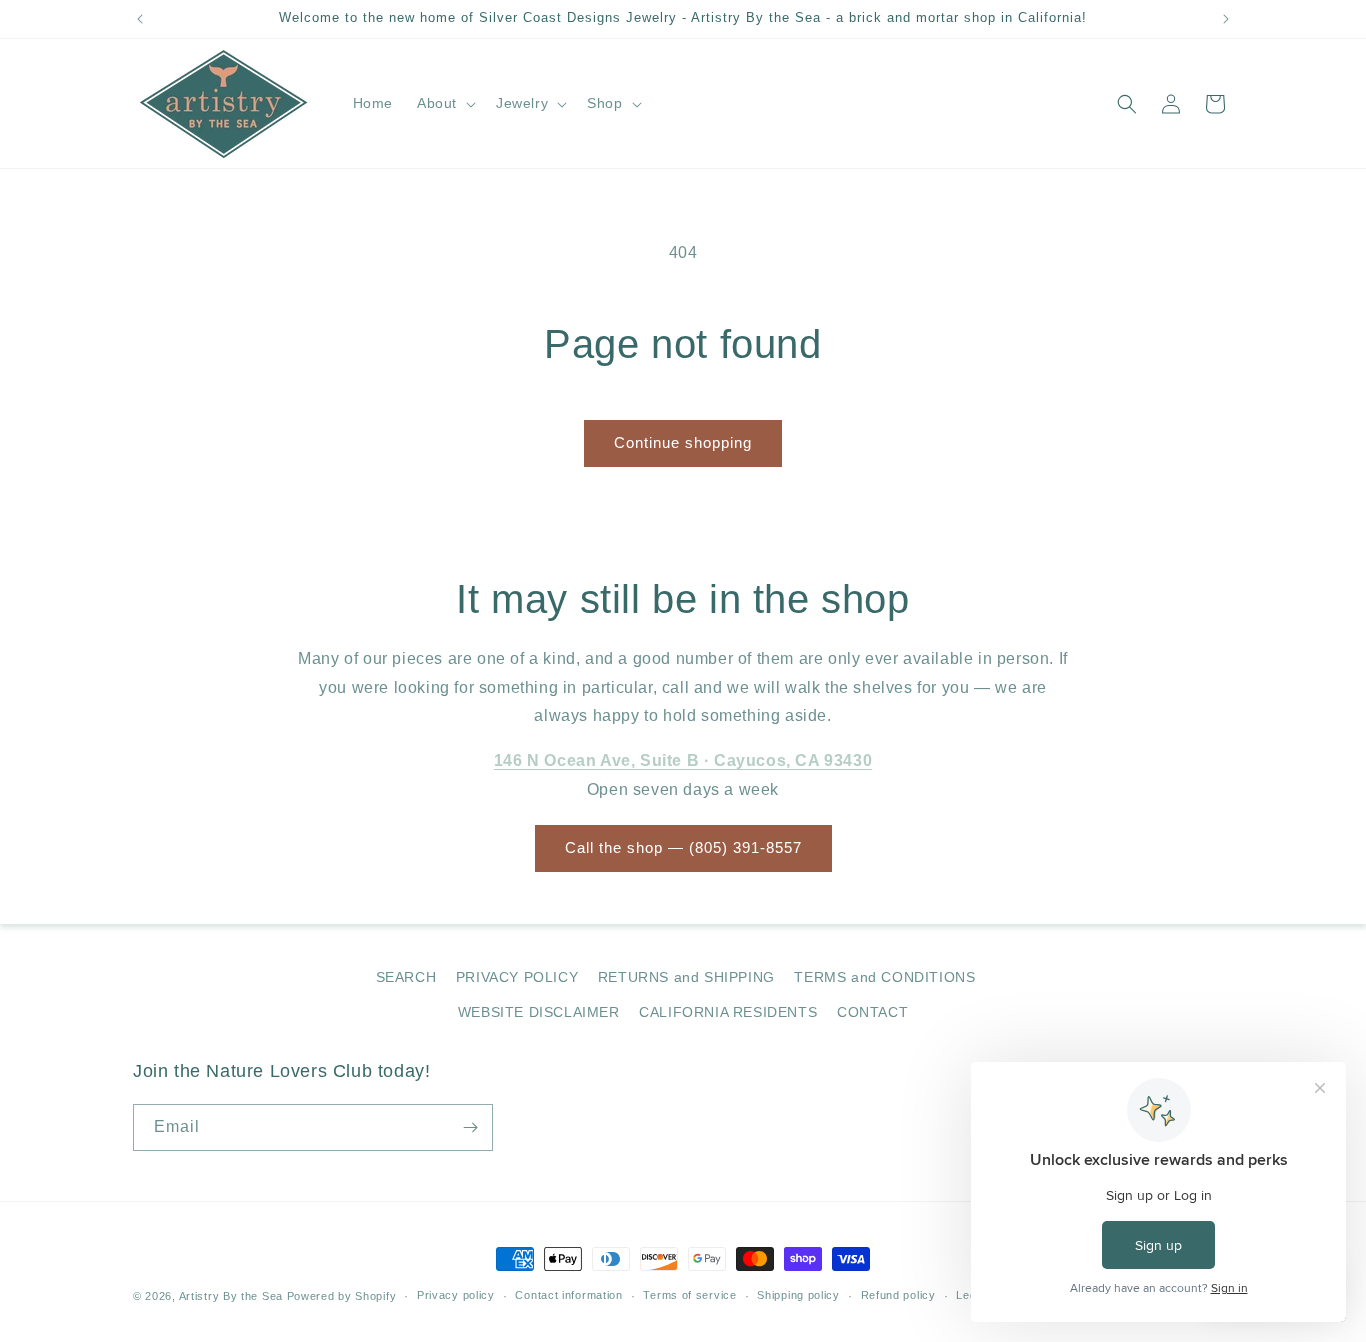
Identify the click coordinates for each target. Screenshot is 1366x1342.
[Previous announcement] (140, 19)
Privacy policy (456, 1295)
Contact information (568, 1295)
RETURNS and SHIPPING (686, 977)
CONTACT (872, 1012)
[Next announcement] (1226, 19)
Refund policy (898, 1295)
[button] (444, 103)
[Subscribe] (470, 1127)
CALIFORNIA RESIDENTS (728, 1012)
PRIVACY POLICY (517, 977)
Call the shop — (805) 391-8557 (683, 847)
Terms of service (689, 1295)
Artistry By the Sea (233, 1296)
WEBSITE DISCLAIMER (539, 1012)
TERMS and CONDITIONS (884, 977)
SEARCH (406, 977)
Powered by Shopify (342, 1296)
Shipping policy (798, 1295)
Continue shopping (683, 442)
